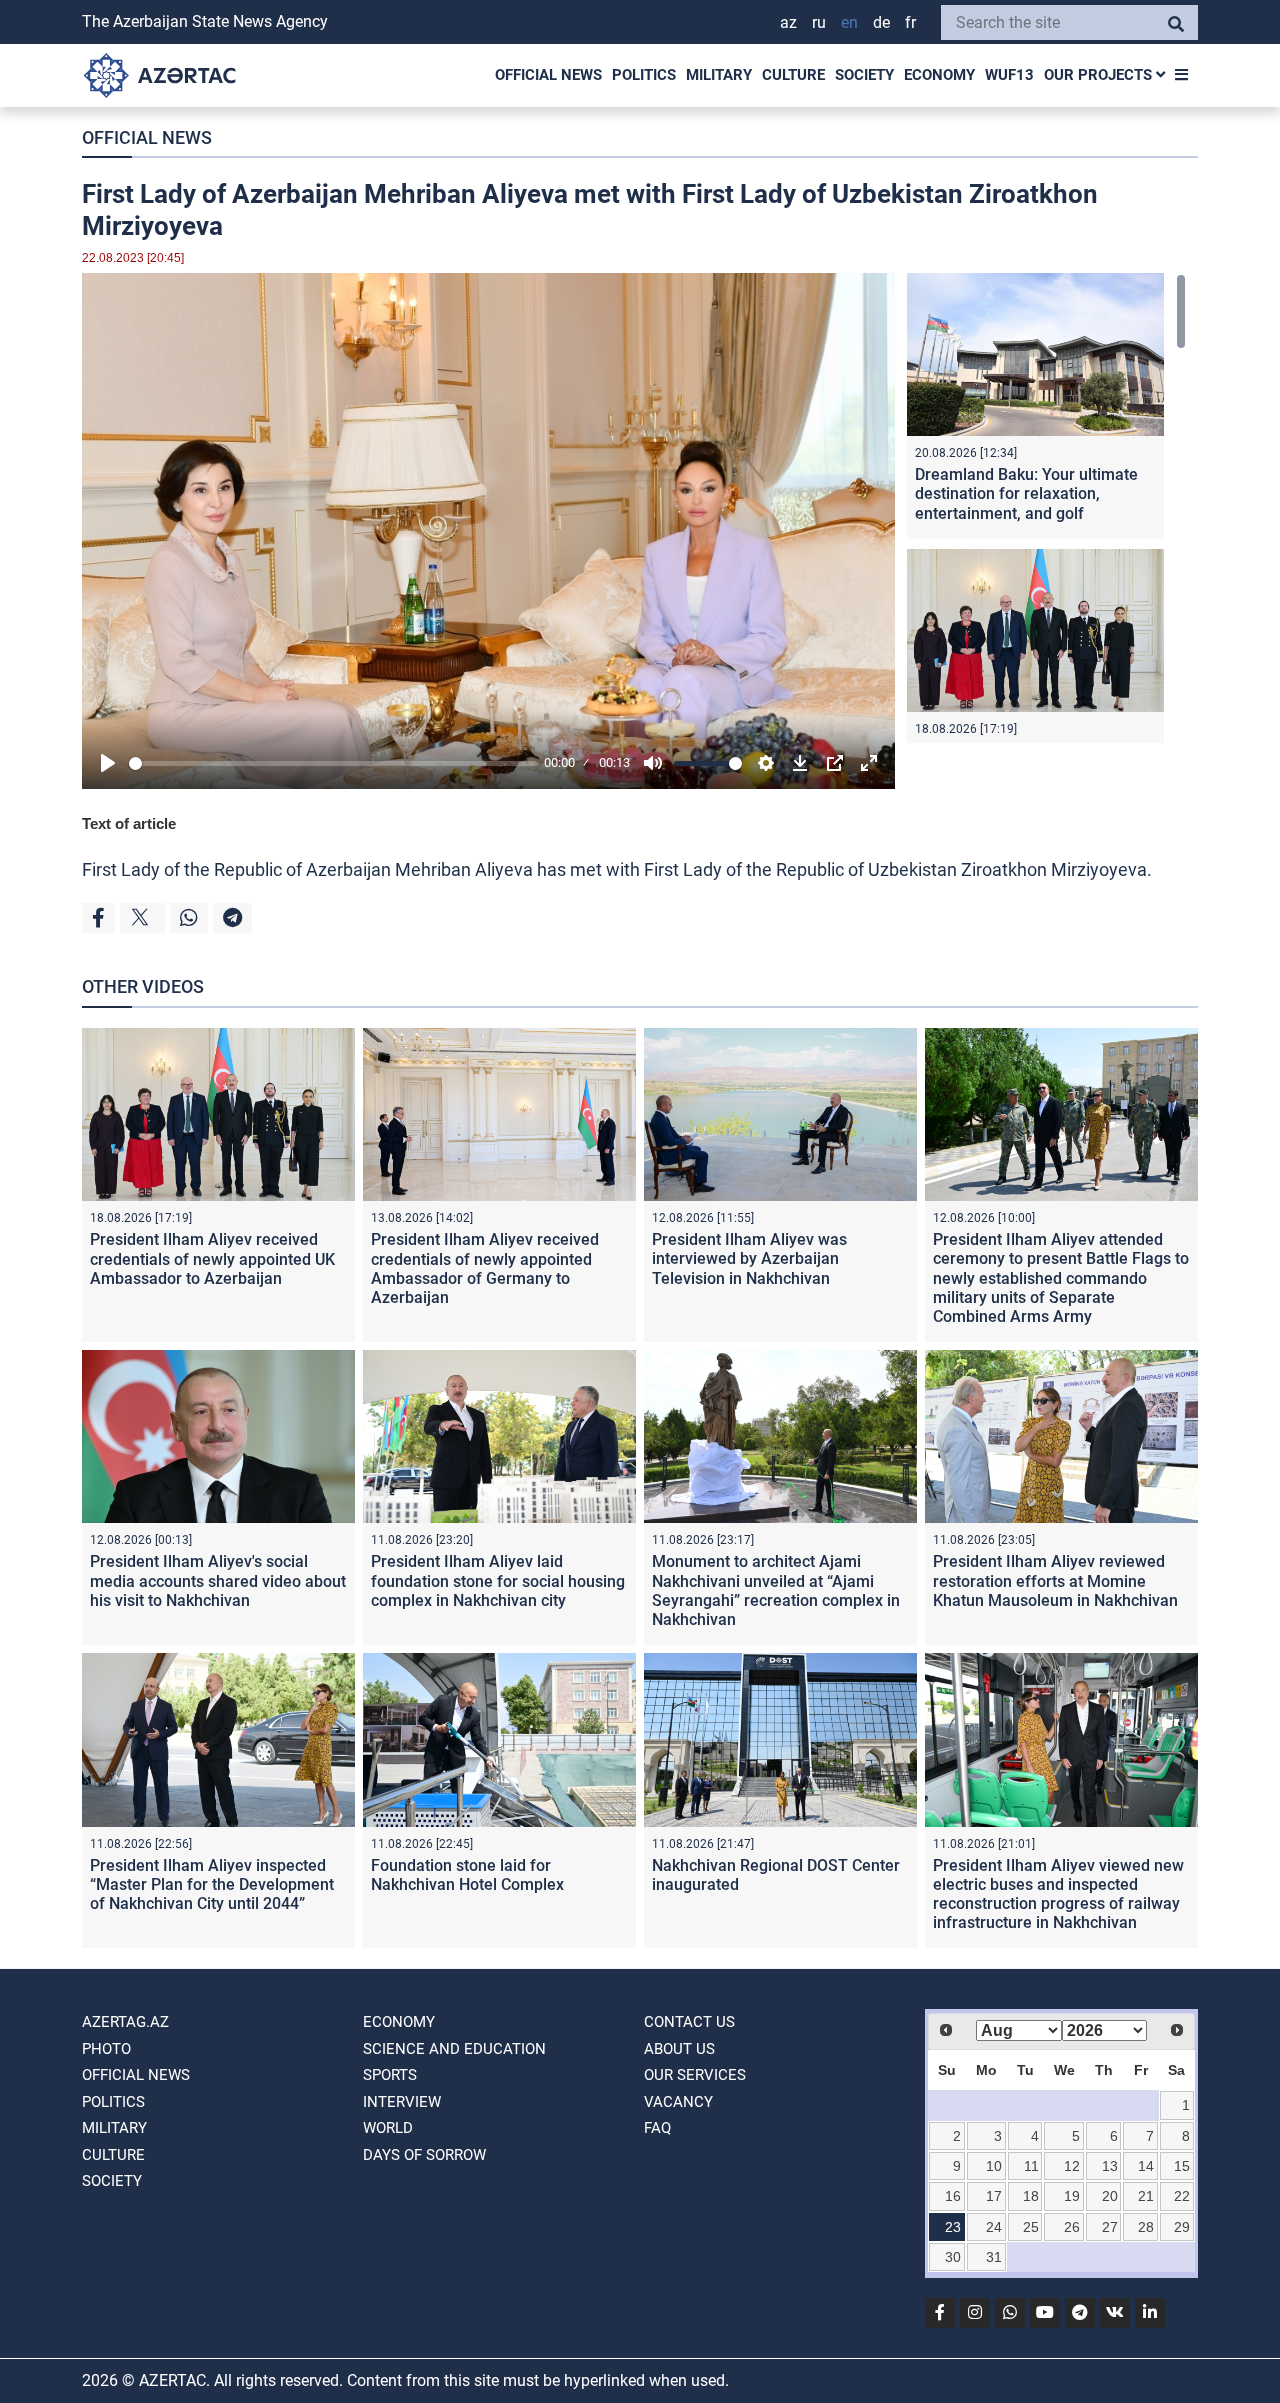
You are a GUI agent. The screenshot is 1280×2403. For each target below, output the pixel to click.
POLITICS (644, 75)
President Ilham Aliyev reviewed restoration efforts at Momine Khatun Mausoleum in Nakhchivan (1055, 1580)
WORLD (388, 2128)
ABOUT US (679, 2049)
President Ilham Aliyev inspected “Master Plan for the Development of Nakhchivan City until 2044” (212, 1884)
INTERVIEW (402, 2102)
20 (1110, 2196)
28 (1146, 2227)
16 (953, 2196)
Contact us (689, 2022)
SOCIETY (864, 75)
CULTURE (793, 75)
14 (1146, 2166)
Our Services (695, 2075)
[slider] (333, 763)
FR (910, 22)
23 (953, 2227)
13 (1110, 2166)
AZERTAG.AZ (125, 2022)
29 (1182, 2227)
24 (994, 2227)
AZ (788, 22)
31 (994, 2257)
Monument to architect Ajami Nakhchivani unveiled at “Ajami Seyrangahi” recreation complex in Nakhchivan (776, 1590)
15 (1182, 2166)
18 (1031, 2196)
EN (849, 22)
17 (994, 2196)
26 (1072, 2227)
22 (1182, 2196)
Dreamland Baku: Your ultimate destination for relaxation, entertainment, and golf (1026, 493)
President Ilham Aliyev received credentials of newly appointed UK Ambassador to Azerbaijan (212, 1258)
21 (1146, 2196)
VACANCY (678, 2102)
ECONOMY (939, 75)
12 (1072, 2166)
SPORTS (390, 2075)
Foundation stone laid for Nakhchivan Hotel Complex (467, 1875)
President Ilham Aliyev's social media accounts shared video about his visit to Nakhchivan (218, 1580)
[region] (1046, 508)
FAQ (657, 2128)
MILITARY (719, 75)
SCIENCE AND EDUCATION (454, 2049)
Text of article (129, 823)
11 (1031, 2166)
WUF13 (1009, 75)
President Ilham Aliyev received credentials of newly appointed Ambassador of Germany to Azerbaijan (485, 1268)
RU (819, 22)
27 (1110, 2227)
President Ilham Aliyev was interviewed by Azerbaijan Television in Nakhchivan (749, 1258)
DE (881, 22)
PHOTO (106, 2049)
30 (953, 2257)
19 (1072, 2196)
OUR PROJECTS (1100, 75)
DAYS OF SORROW (424, 2155)
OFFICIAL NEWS (548, 75)
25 (1031, 2227)
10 (994, 2166)
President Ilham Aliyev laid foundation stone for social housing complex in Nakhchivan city (498, 1580)
